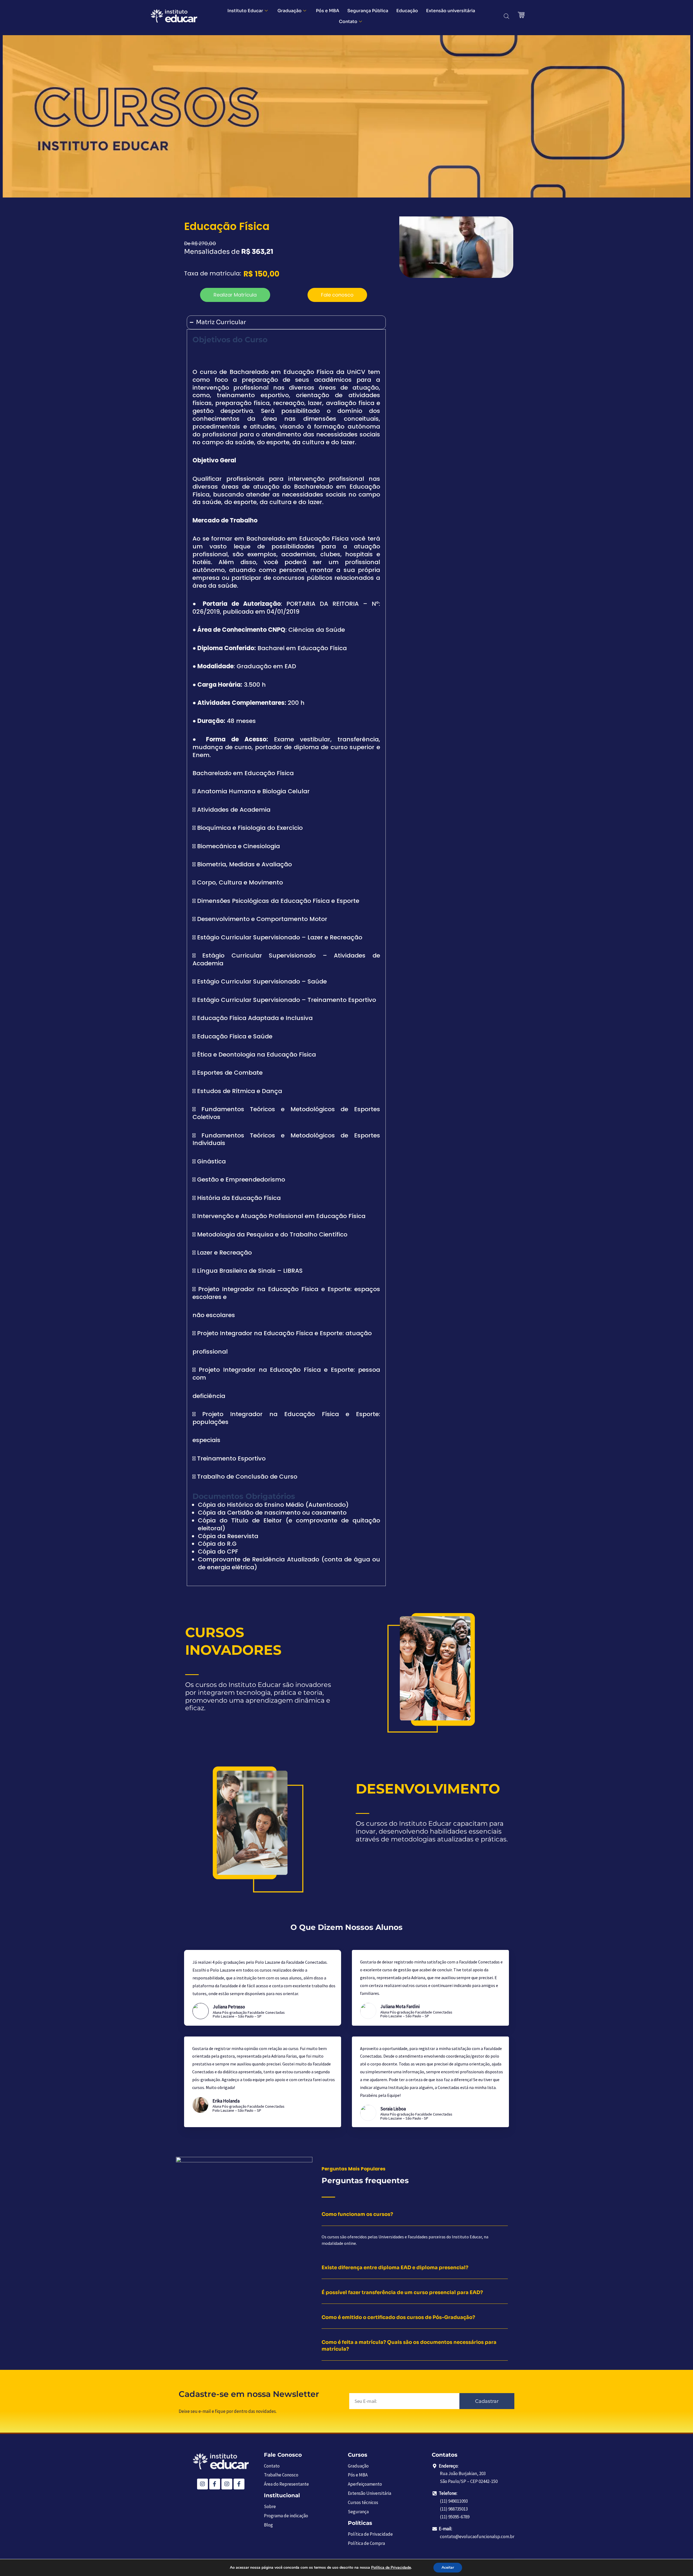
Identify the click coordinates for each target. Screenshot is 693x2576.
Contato (348, 22)
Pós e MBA (328, 11)
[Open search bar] (506, 16)
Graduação (290, 11)
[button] (235, 295)
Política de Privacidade (391, 2567)
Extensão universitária (451, 11)
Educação (407, 11)
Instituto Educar (245, 11)
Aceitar (448, 2567)
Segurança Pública (368, 11)
